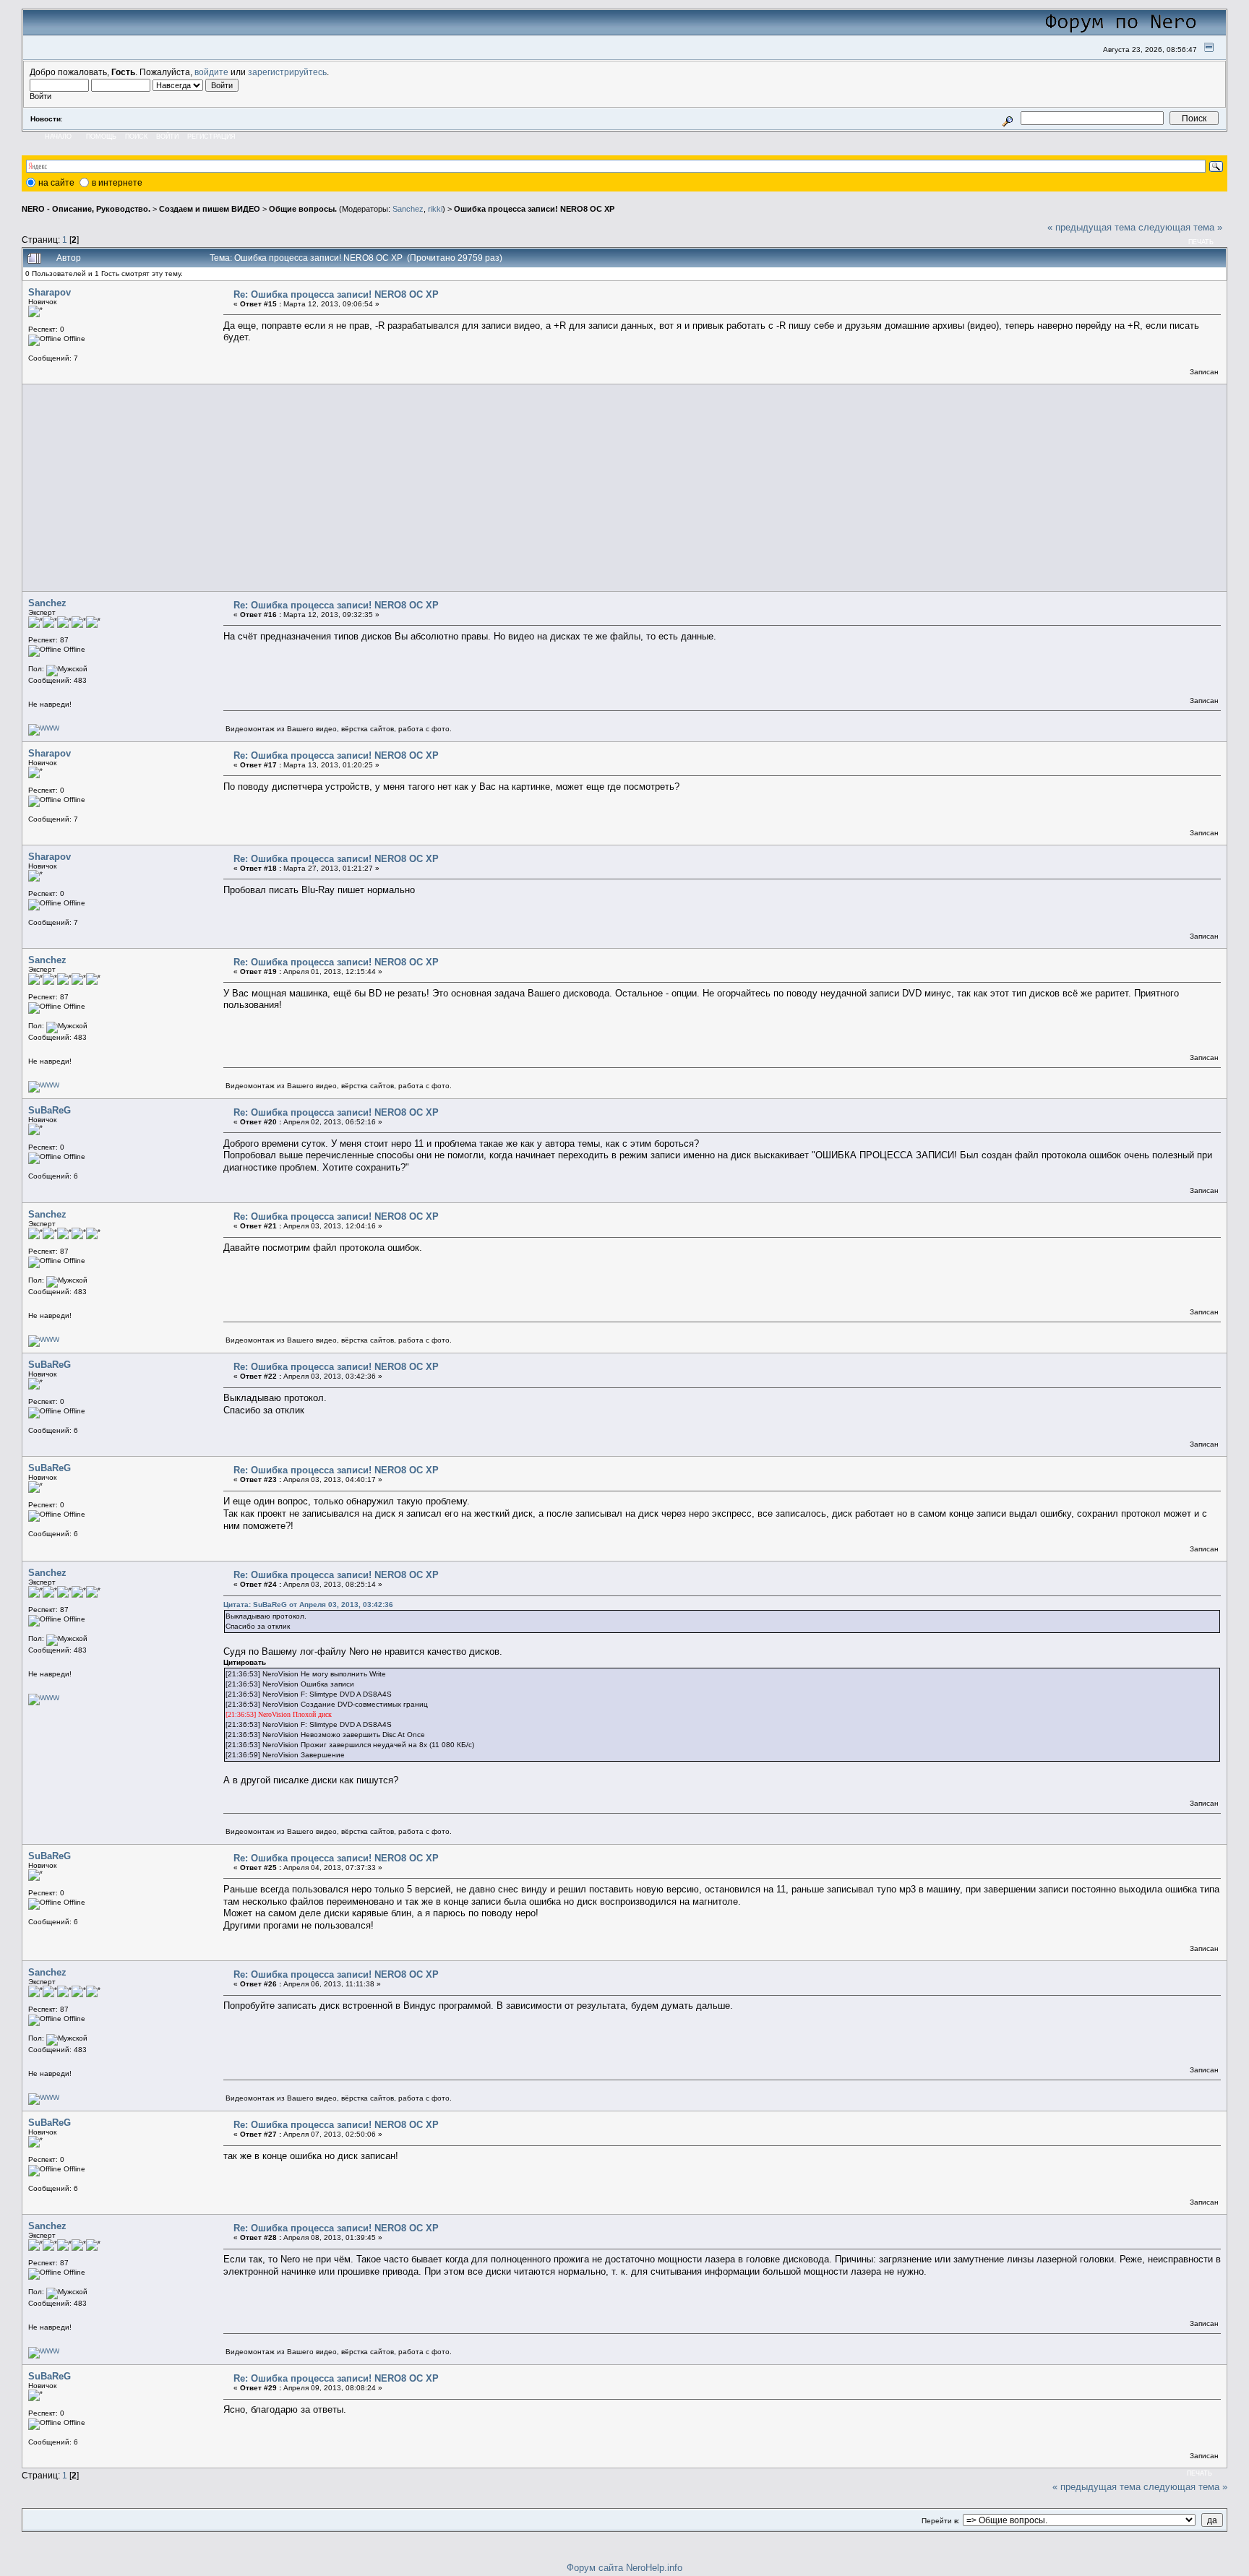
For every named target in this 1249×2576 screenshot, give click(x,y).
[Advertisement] (458, 488)
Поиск (136, 137)
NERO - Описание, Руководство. (86, 209)
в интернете (117, 183)
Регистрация (211, 137)
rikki (435, 209)
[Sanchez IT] (44, 728)
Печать (1201, 242)
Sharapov (50, 292)
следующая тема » (1180, 227)
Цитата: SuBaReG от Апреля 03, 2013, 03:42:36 (308, 1604)
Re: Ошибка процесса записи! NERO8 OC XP (336, 294)
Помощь (101, 137)
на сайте (56, 183)
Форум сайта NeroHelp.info (624, 2568)
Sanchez (408, 209)
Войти (167, 137)
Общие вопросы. (303, 209)
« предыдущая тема (1091, 227)
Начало (58, 137)
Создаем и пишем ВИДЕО (210, 209)
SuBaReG (50, 1110)
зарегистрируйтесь (287, 72)
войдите (211, 72)
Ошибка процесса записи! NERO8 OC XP (534, 209)
